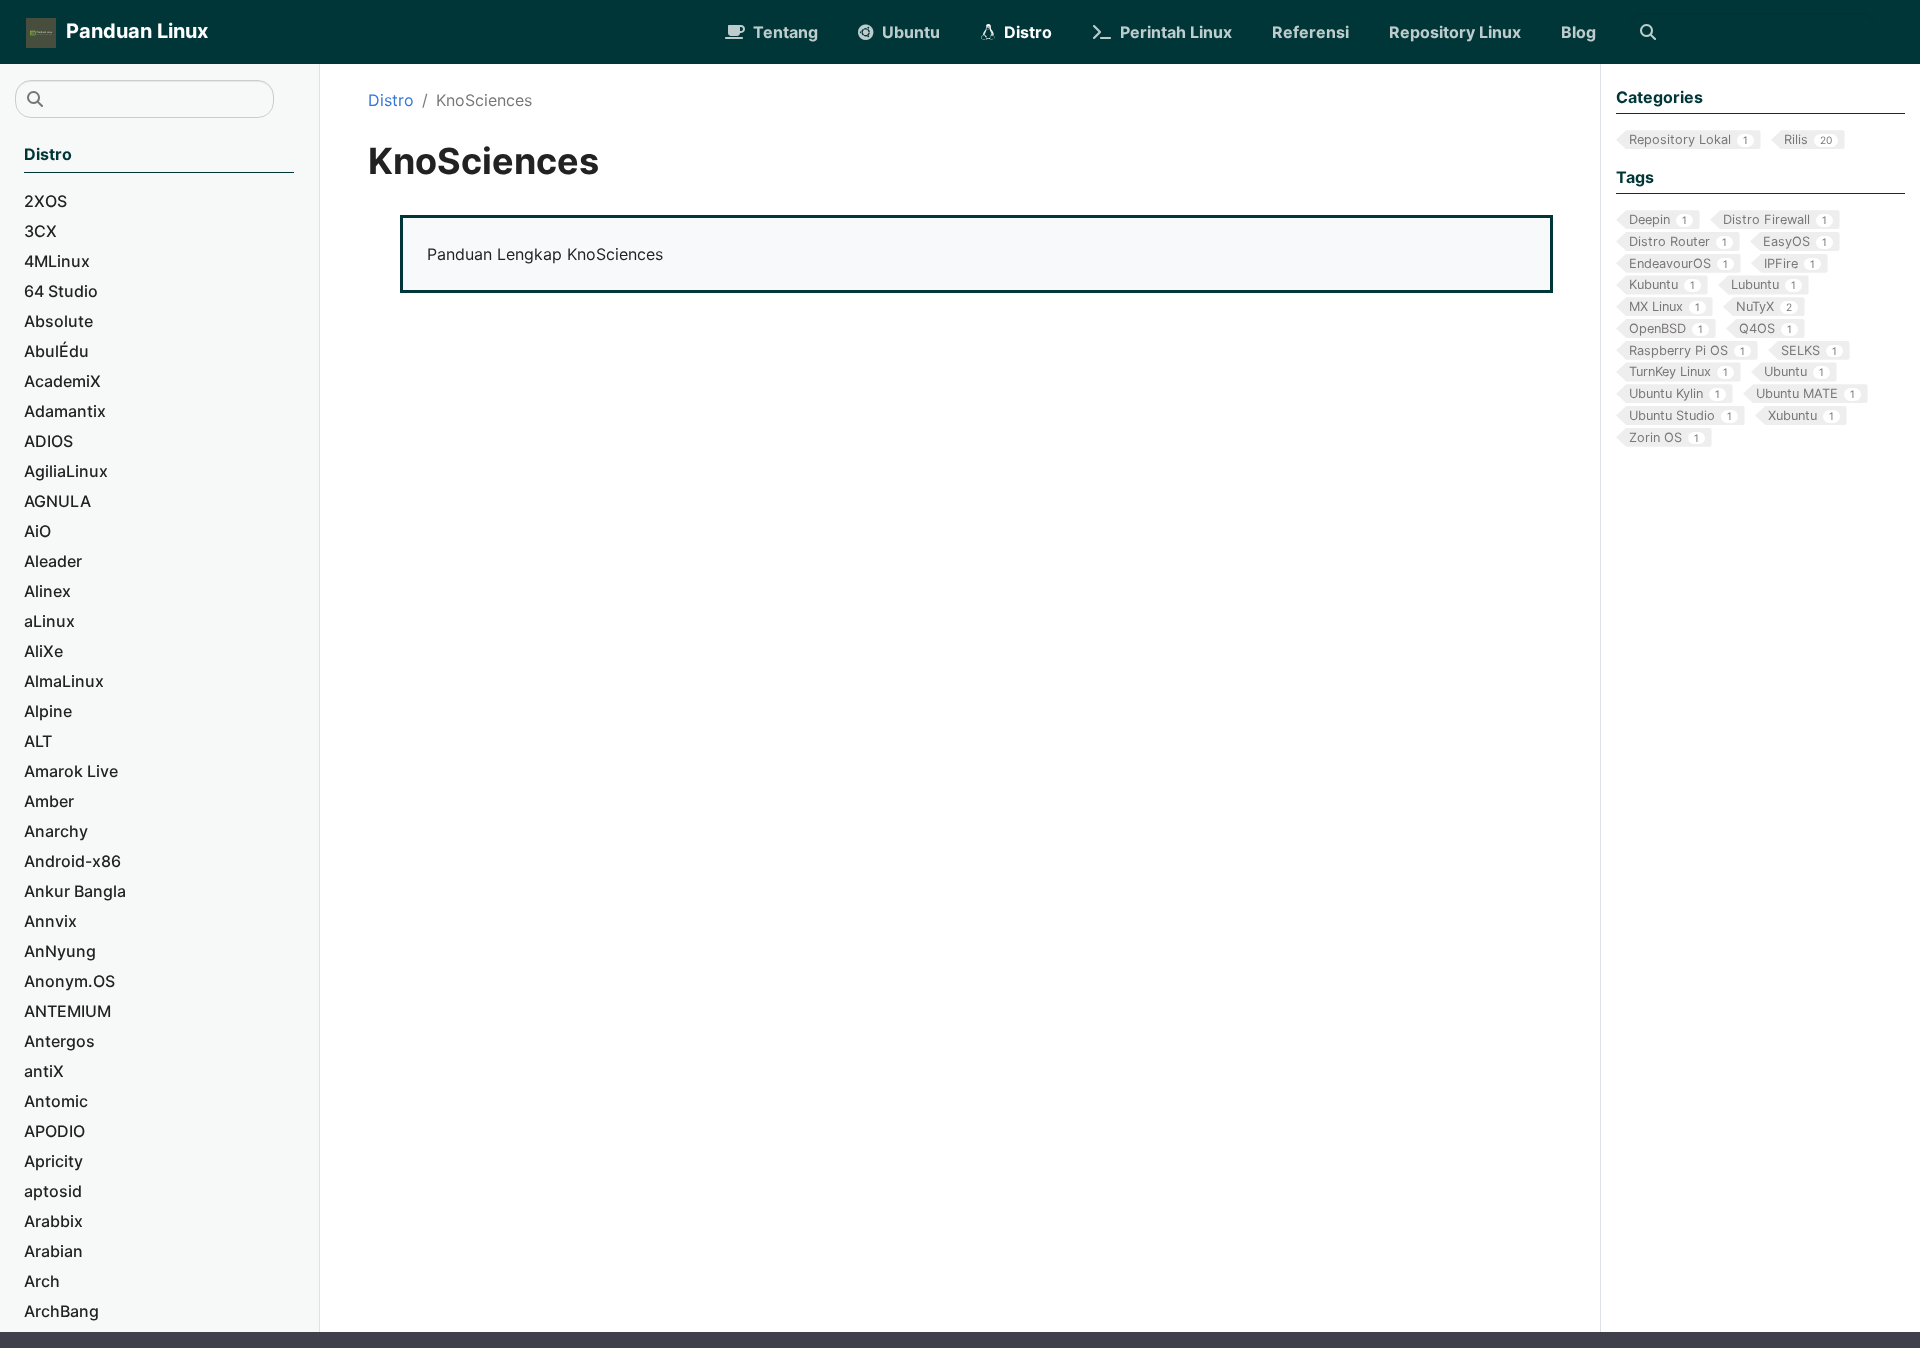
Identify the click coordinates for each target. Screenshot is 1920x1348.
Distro (391, 100)
